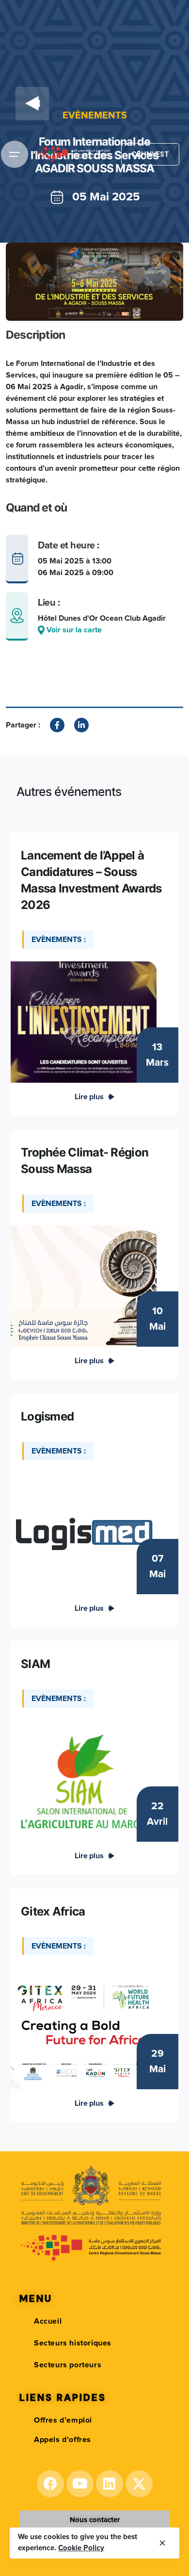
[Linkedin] (110, 2484)
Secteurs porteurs (68, 2365)
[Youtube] (80, 2484)
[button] (95, 2520)
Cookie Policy (81, 2548)
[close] (162, 2543)
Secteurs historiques (73, 2343)
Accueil (48, 2321)
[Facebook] (50, 2484)
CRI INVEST (150, 154)
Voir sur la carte (73, 630)
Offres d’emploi (63, 2420)
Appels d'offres (63, 2440)
